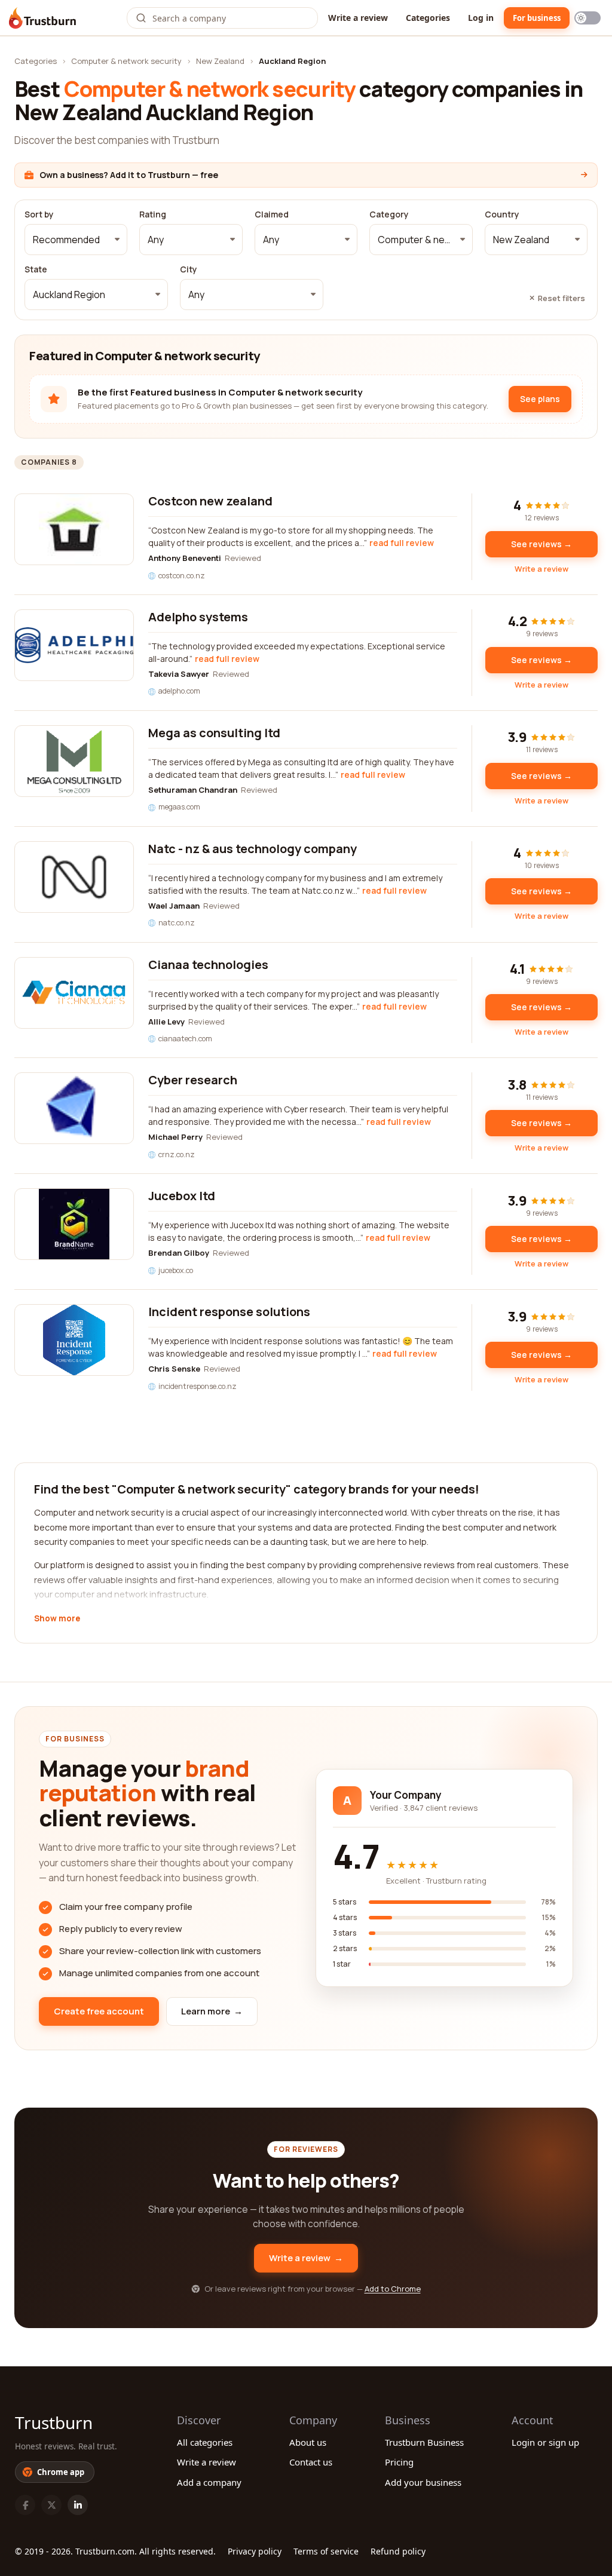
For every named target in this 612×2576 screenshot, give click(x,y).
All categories (205, 2442)
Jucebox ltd (182, 1196)
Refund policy (398, 2551)
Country (502, 214)
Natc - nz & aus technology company (253, 849)
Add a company (209, 2482)
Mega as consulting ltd (214, 733)
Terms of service (326, 2551)
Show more (57, 1619)
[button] (76, 240)
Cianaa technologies (208, 965)
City (189, 269)
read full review (402, 543)
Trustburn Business (424, 2442)
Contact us (311, 2462)
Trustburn (54, 2422)
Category (389, 214)
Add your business (423, 2482)
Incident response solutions (229, 1312)
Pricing (399, 2462)
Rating (153, 214)
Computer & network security (126, 61)
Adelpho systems (198, 617)
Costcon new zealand (210, 501)
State (36, 269)
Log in (481, 18)
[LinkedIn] (78, 2505)
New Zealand (220, 61)
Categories (428, 18)
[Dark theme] (587, 18)
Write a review (358, 18)
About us (308, 2442)
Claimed (272, 214)
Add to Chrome (393, 2289)
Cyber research (193, 1080)
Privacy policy (255, 2551)
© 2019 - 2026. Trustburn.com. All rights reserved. (115, 2551)
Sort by (39, 214)
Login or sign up (545, 2442)
